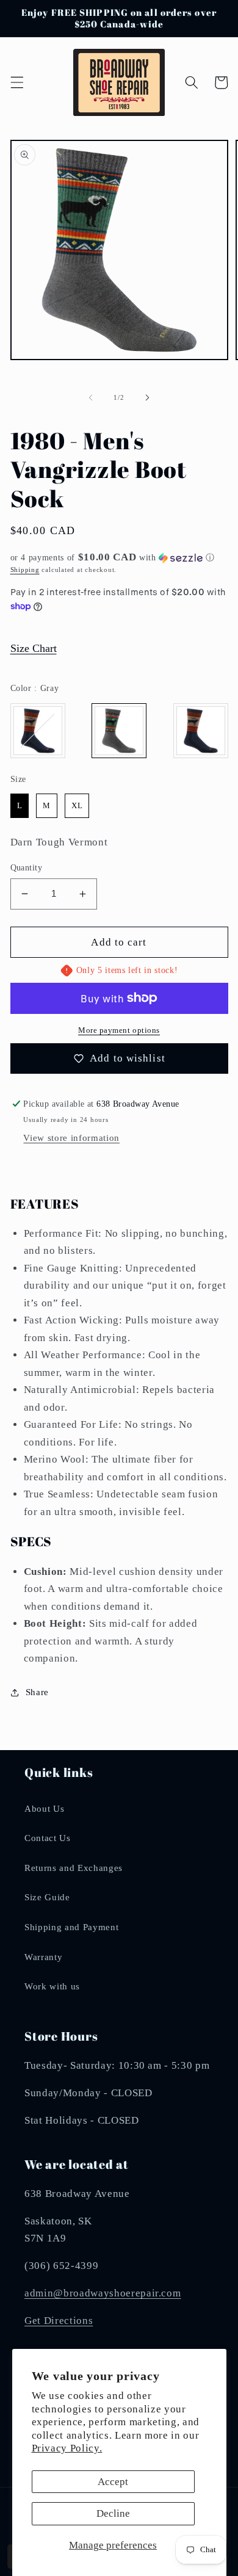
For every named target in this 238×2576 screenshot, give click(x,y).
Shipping (25, 570)
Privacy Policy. (67, 2448)
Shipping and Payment (71, 1927)
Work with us (52, 1986)
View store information (71, 1138)
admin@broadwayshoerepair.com (103, 2293)
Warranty (43, 1957)
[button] (16, 82)
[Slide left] (91, 397)
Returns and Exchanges (74, 1868)
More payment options (119, 1030)
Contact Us (48, 1838)
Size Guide (47, 1897)
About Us (44, 1808)
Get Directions (59, 2321)
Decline (113, 2513)
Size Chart (34, 648)
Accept (113, 2482)
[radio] (38, 731)
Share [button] (37, 1692)
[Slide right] (147, 397)
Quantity (27, 867)
